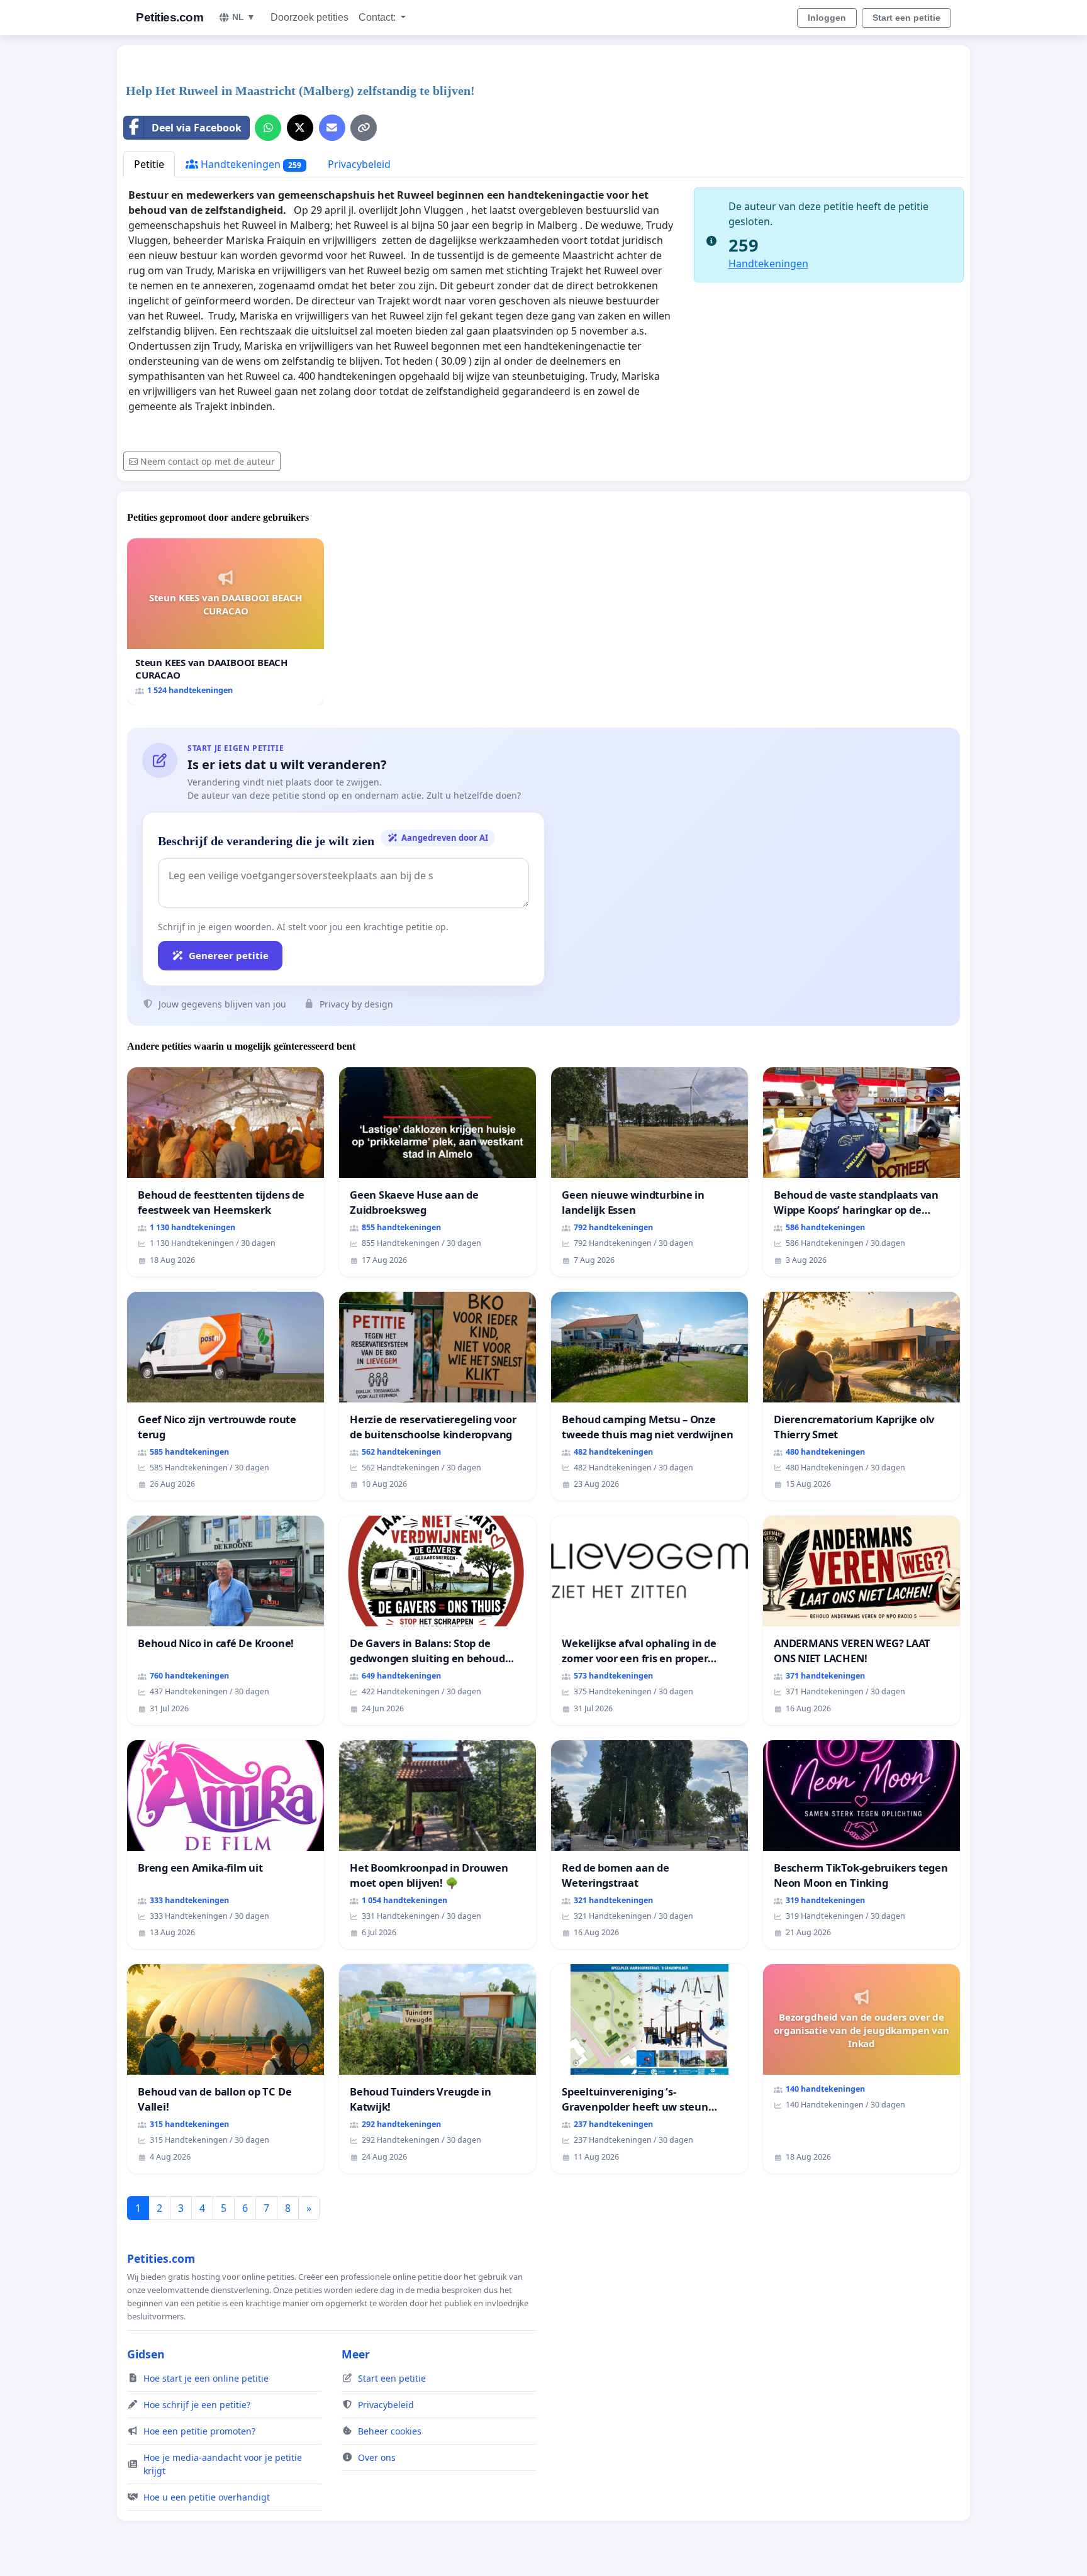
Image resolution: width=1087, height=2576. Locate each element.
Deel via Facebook (197, 128)
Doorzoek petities (309, 17)
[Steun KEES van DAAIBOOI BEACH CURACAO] (226, 622)
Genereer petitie (229, 955)
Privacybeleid (359, 164)
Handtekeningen (250, 164)
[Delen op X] (300, 128)
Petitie (149, 164)
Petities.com (170, 17)
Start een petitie (906, 18)
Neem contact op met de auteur (208, 461)
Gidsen (146, 2354)
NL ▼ (244, 17)
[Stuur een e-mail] (332, 128)
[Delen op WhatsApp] (268, 128)
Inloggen (827, 18)
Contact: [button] (378, 17)
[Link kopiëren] (364, 128)
